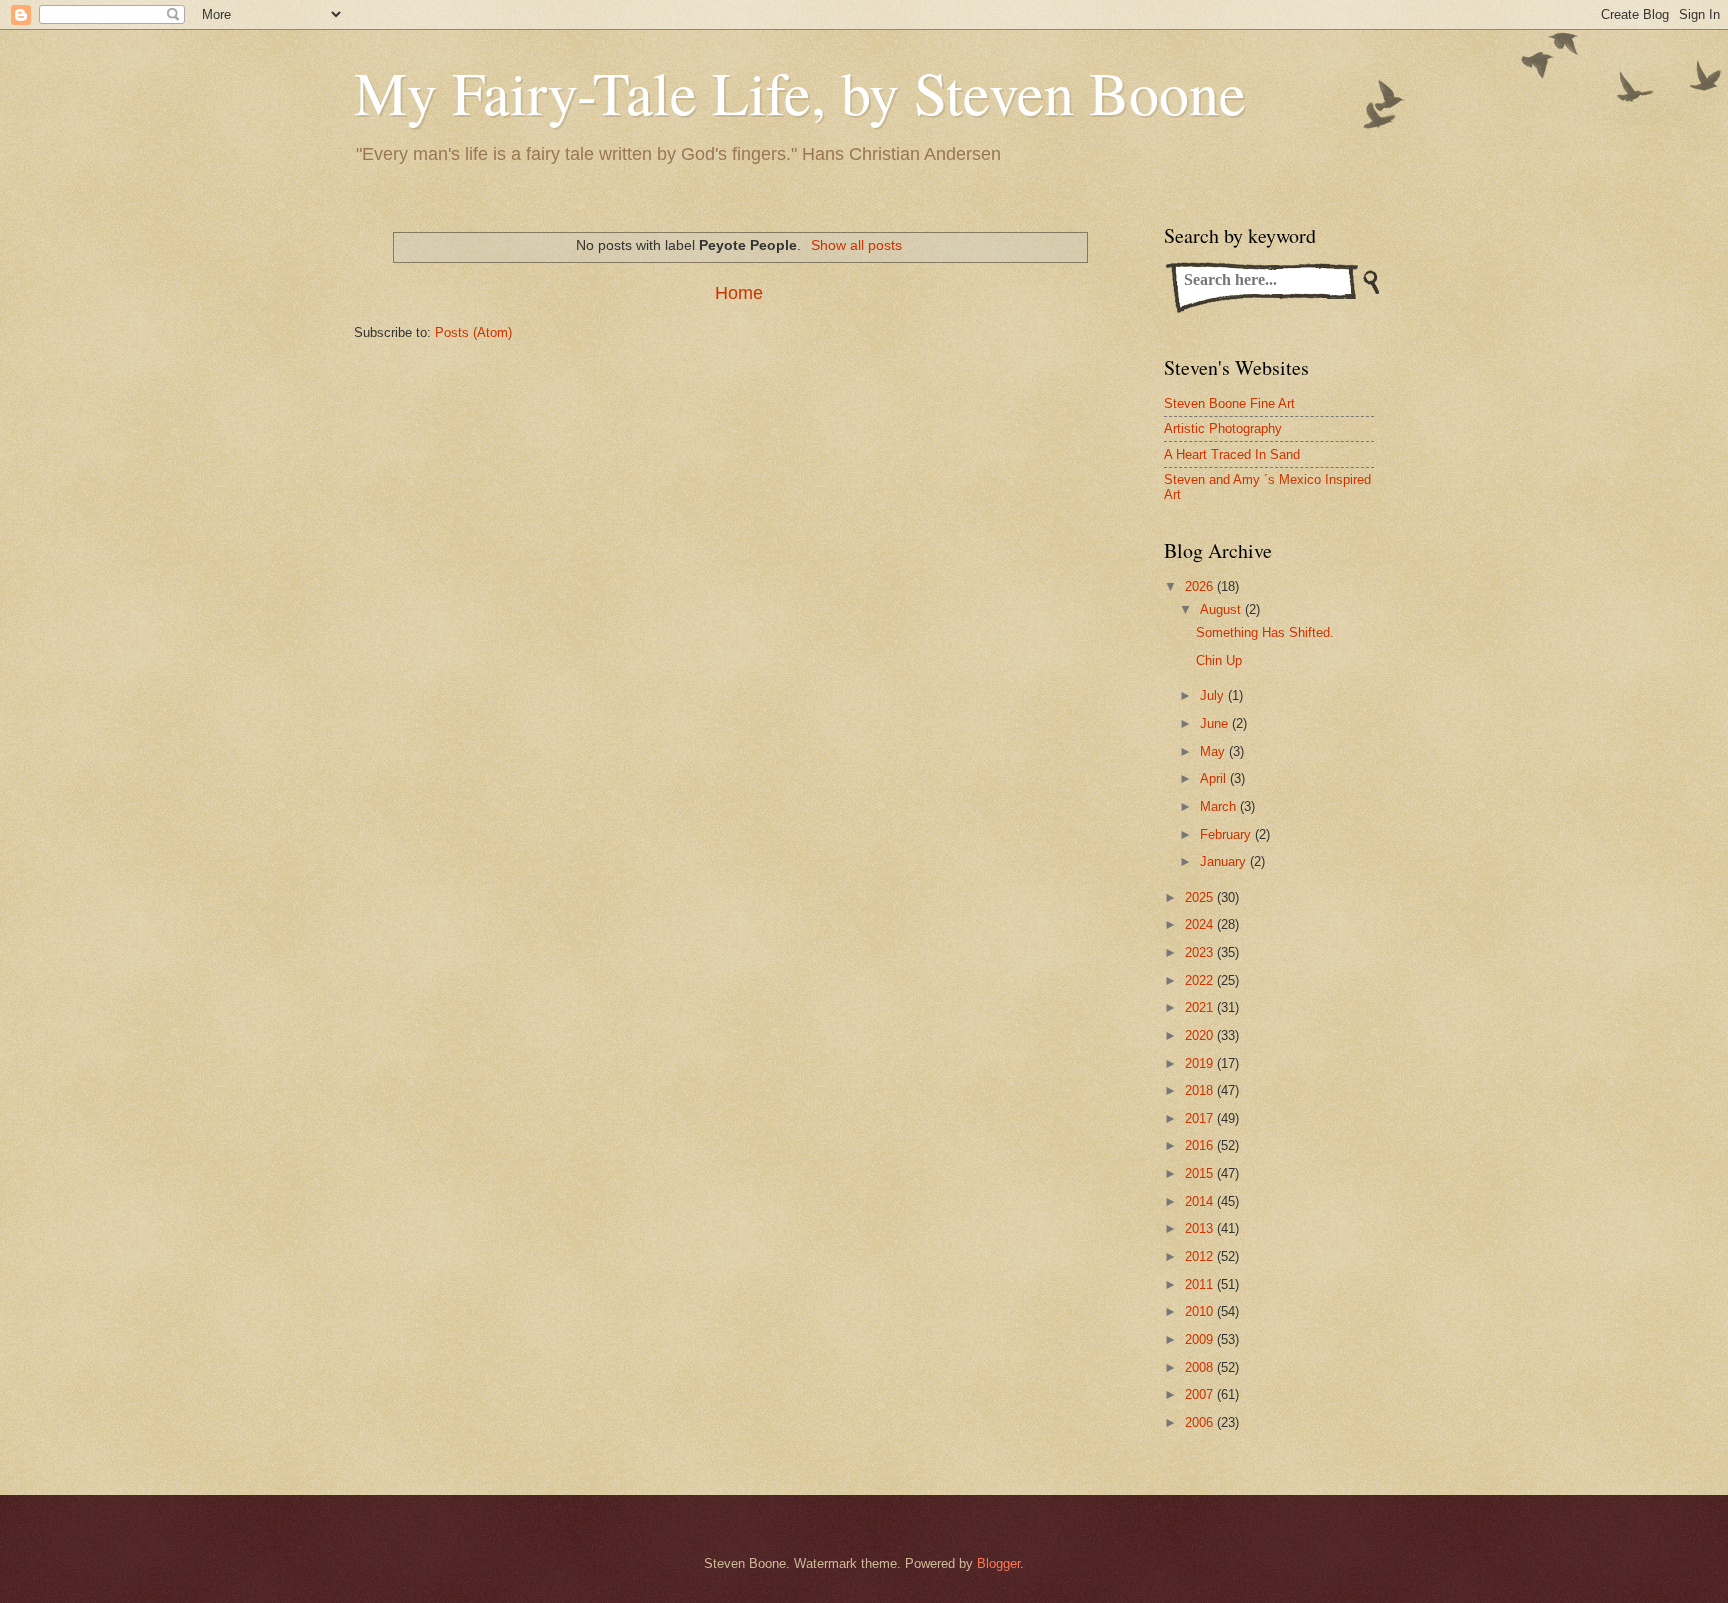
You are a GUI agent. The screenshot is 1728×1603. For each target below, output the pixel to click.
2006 (1201, 1422)
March (1220, 806)
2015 (1201, 1173)
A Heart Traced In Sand (1232, 454)
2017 (1201, 1118)
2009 (1201, 1339)
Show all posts (856, 245)
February (1227, 834)
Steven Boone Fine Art (1229, 403)
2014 (1201, 1201)
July (1214, 695)
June (1216, 723)
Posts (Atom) (473, 332)
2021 (1201, 1007)
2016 (1201, 1145)
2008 (1201, 1367)
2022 (1201, 980)
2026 (1201, 586)
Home (739, 293)
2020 (1201, 1035)
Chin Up (1219, 660)
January (1225, 861)
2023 (1201, 952)
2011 (1201, 1284)
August (1222, 609)
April (1215, 778)
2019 (1201, 1063)
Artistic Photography (1223, 428)
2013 (1201, 1228)
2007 (1201, 1394)
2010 (1201, 1311)
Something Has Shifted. (1265, 632)
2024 (1201, 924)
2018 (1201, 1090)
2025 (1201, 897)
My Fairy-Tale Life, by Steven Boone (800, 92)
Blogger (998, 1563)
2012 (1201, 1256)
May (1214, 751)
